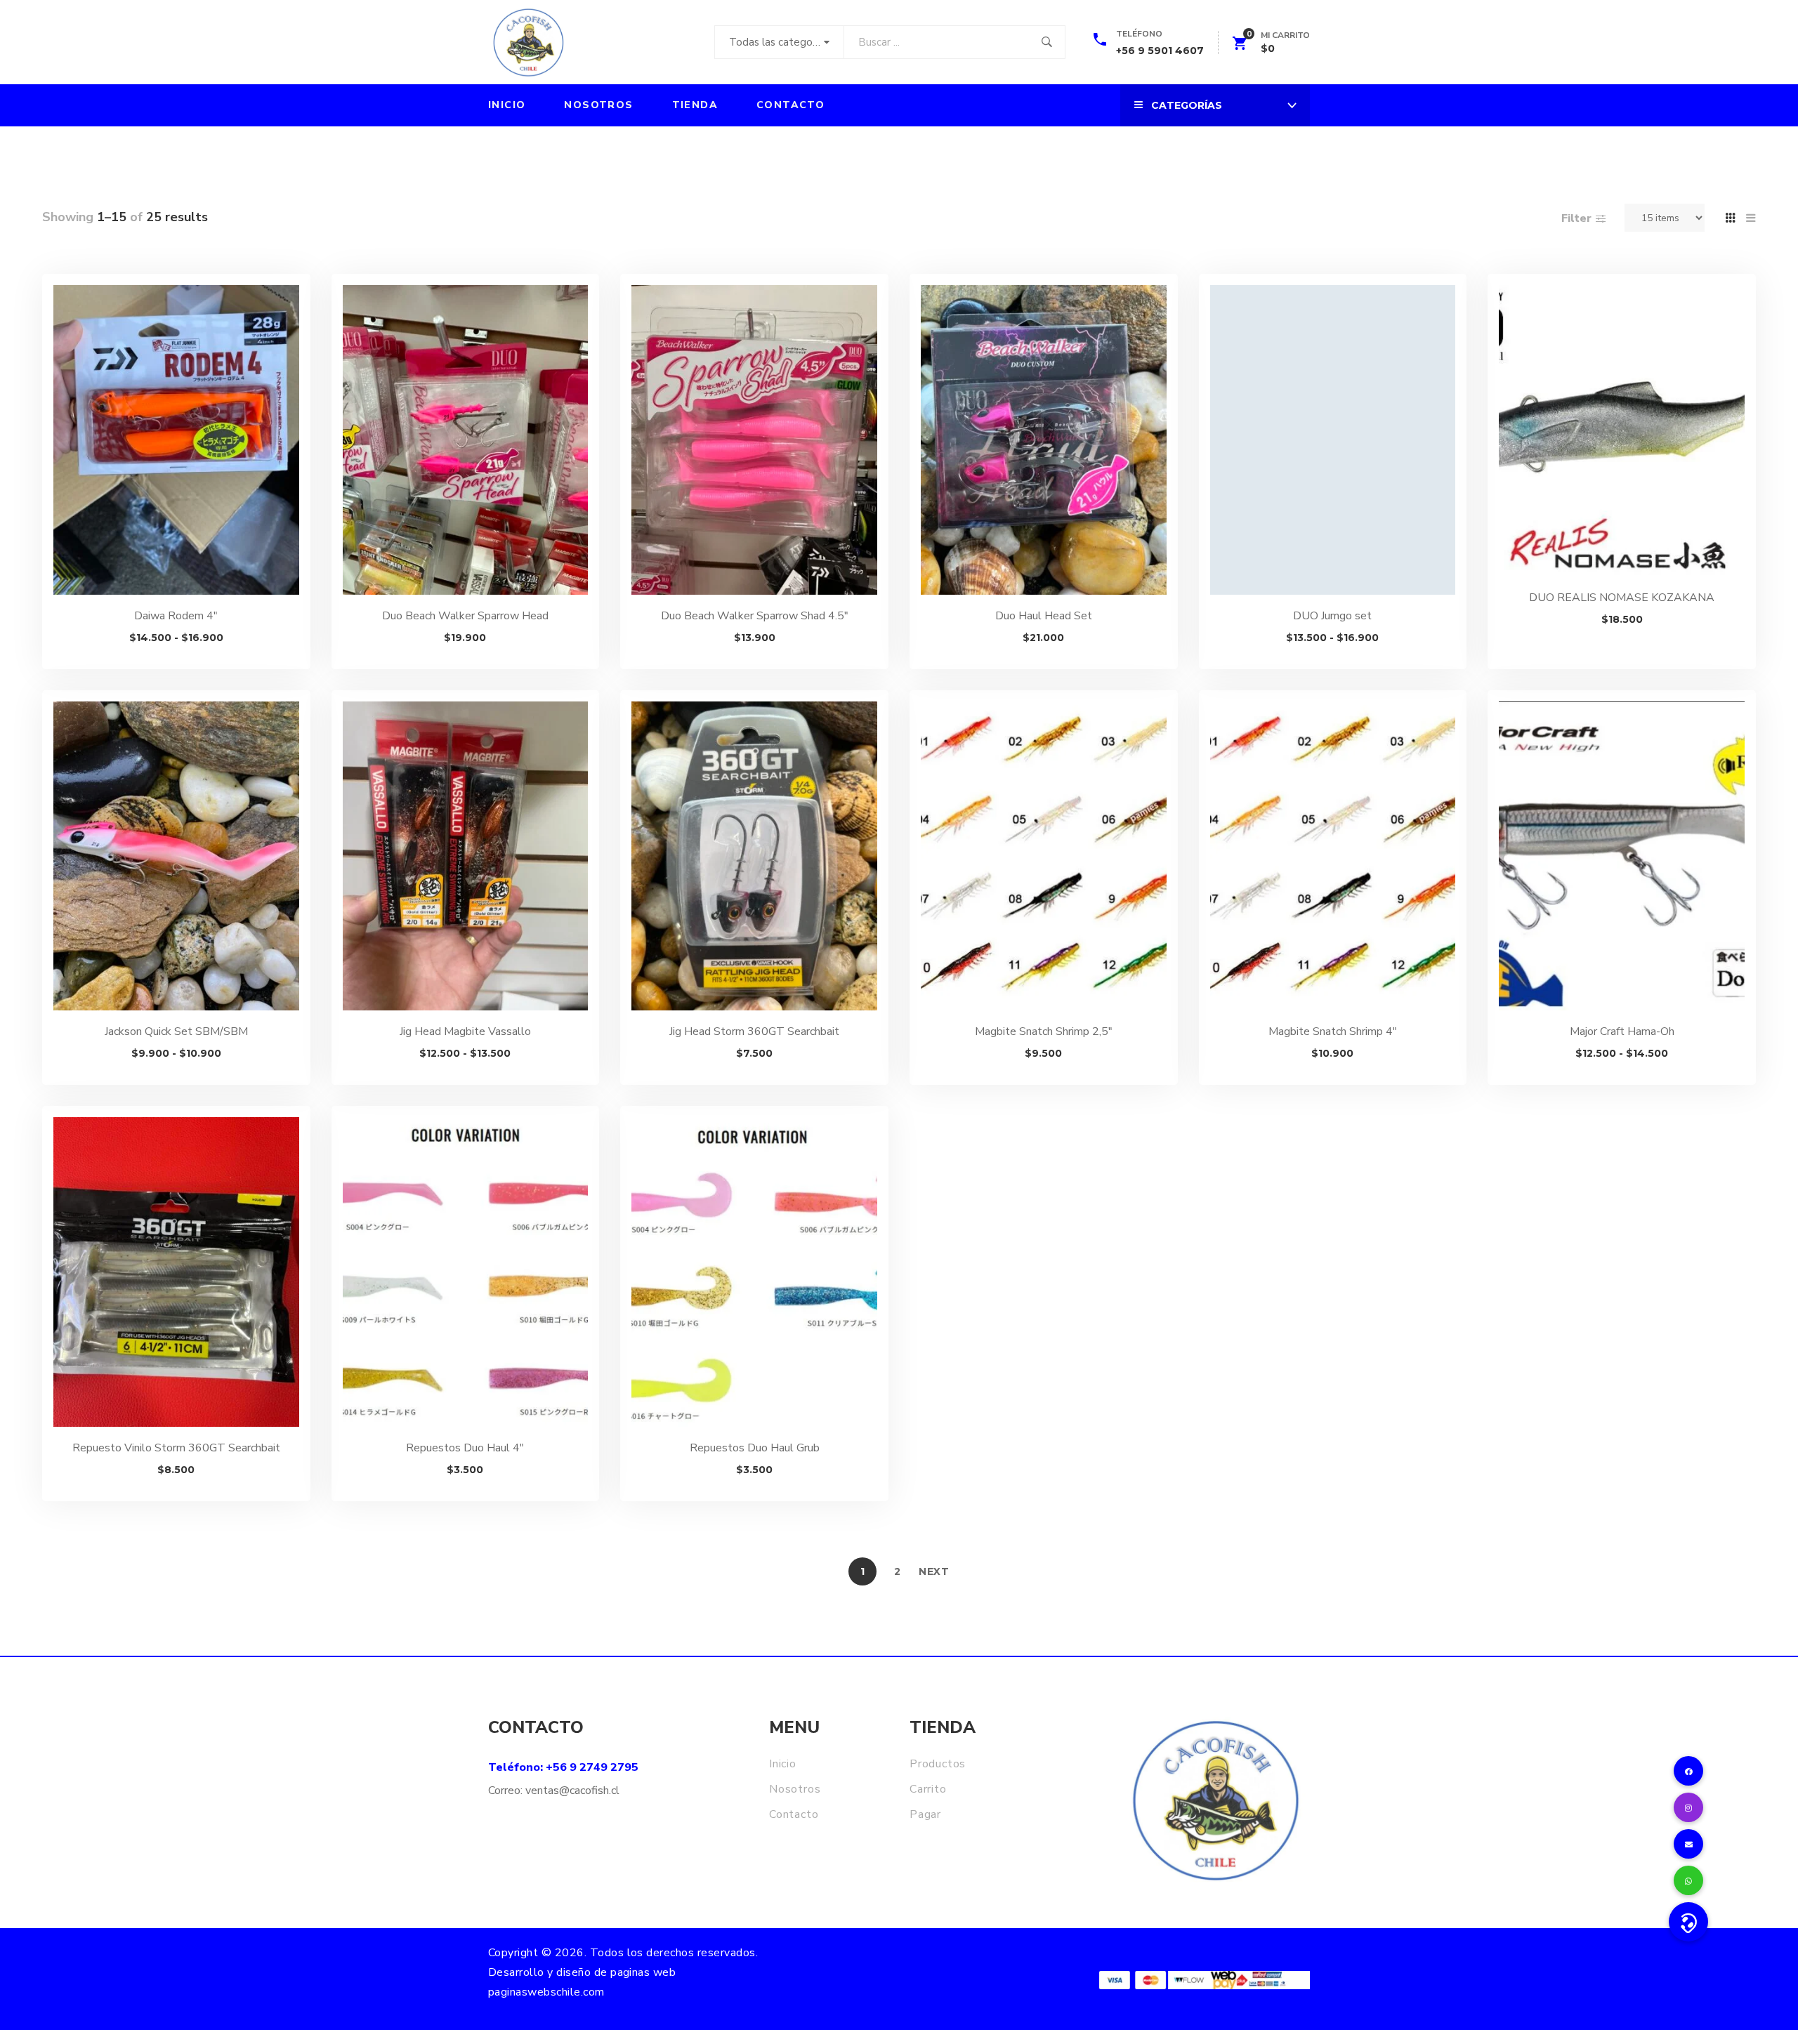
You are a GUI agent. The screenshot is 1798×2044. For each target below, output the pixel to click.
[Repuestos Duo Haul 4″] (466, 1272)
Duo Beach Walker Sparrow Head (465, 616)
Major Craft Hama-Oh (1622, 1031)
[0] (1240, 46)
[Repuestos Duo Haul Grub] (754, 1272)
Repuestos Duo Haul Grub (755, 1448)
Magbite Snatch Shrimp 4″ (1333, 1031)
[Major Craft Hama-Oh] (1622, 856)
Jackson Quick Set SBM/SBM (176, 1031)
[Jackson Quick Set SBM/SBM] (176, 856)
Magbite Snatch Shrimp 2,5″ (1044, 1031)
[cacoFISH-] (528, 42)
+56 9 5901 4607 (1160, 51)
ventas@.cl (572, 1791)
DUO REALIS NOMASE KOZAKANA (1622, 598)
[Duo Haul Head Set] (1044, 440)
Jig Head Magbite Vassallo (465, 1031)
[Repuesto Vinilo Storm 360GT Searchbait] (176, 1272)
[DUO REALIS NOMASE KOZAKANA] (1622, 431)
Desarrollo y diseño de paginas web (582, 1972)
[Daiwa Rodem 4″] (176, 440)
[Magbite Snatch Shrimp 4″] (1333, 856)
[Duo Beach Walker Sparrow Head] (466, 440)
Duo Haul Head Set (1044, 616)
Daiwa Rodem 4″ (176, 616)
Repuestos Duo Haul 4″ (465, 1448)
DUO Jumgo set (1332, 616)
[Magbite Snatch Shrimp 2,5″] (1044, 856)
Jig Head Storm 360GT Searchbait (754, 1031)
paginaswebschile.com (546, 1992)
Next (934, 1571)
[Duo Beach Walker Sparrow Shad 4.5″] (754, 440)
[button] (1688, 1922)
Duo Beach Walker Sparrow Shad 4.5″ (755, 616)
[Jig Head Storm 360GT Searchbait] (754, 856)
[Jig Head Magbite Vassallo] (466, 856)
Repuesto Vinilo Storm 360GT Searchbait (176, 1448)
